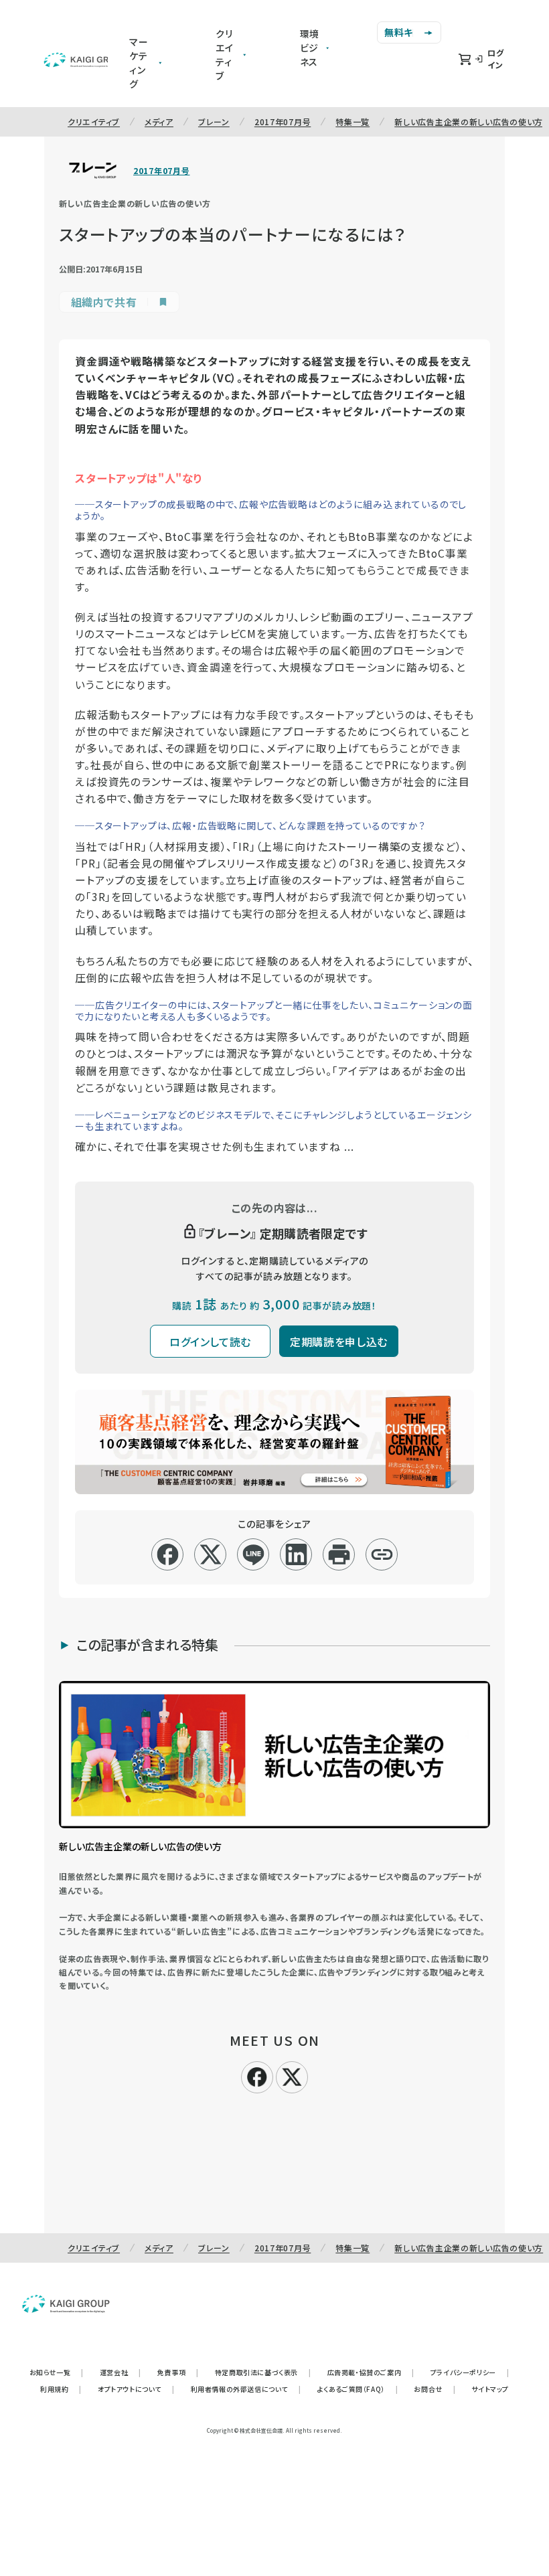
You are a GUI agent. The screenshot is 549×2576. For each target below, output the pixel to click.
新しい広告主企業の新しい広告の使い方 (469, 122)
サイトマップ (490, 2389)
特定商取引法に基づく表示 (263, 2372)
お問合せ (435, 2389)
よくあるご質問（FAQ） (358, 2389)
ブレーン (214, 122)
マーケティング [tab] (139, 63)
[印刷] (339, 1554)
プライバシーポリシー (470, 2372)
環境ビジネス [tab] (310, 48)
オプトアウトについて (136, 2389)
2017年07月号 (283, 122)
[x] (211, 1554)
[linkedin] (296, 1554)
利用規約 (61, 2389)
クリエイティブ (94, 122)
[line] (253, 1554)
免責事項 (178, 2372)
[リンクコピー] (382, 1554)
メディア (159, 122)
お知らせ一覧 (57, 2372)
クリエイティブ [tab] (225, 55)
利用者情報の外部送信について (246, 2389)
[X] (292, 2075)
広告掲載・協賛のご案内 (371, 2372)
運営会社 (121, 2372)
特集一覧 (352, 122)
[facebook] (168, 1554)
